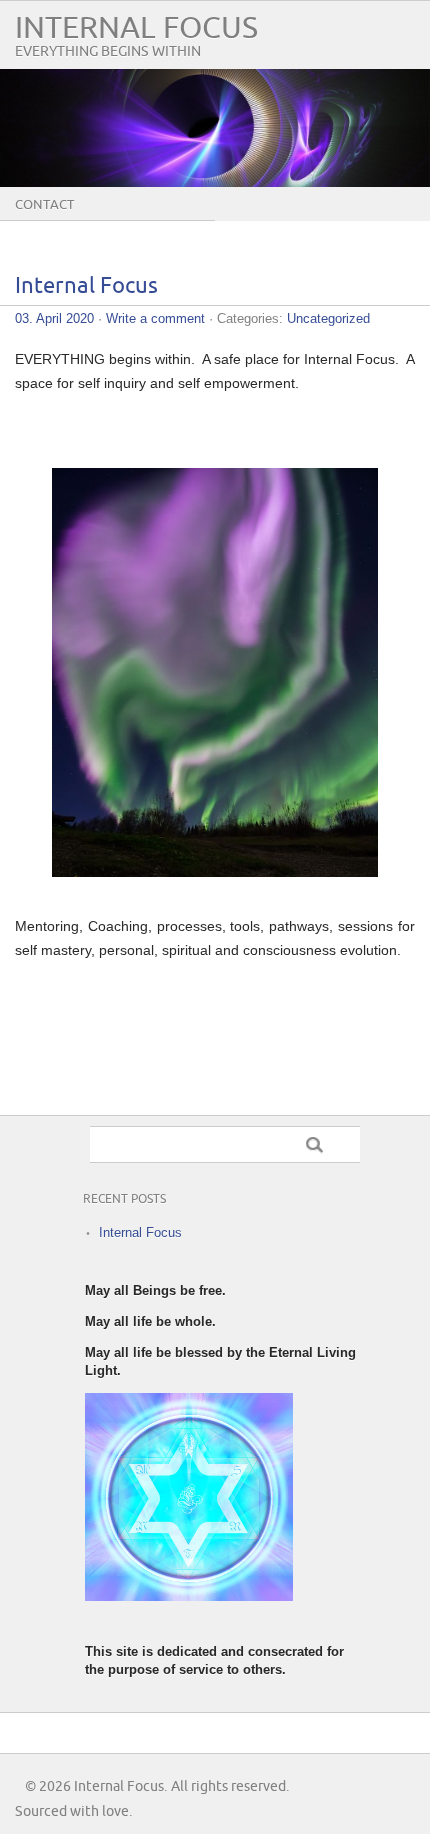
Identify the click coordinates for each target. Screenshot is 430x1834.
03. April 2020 (54, 318)
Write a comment (155, 318)
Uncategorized (328, 318)
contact (44, 205)
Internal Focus (136, 28)
